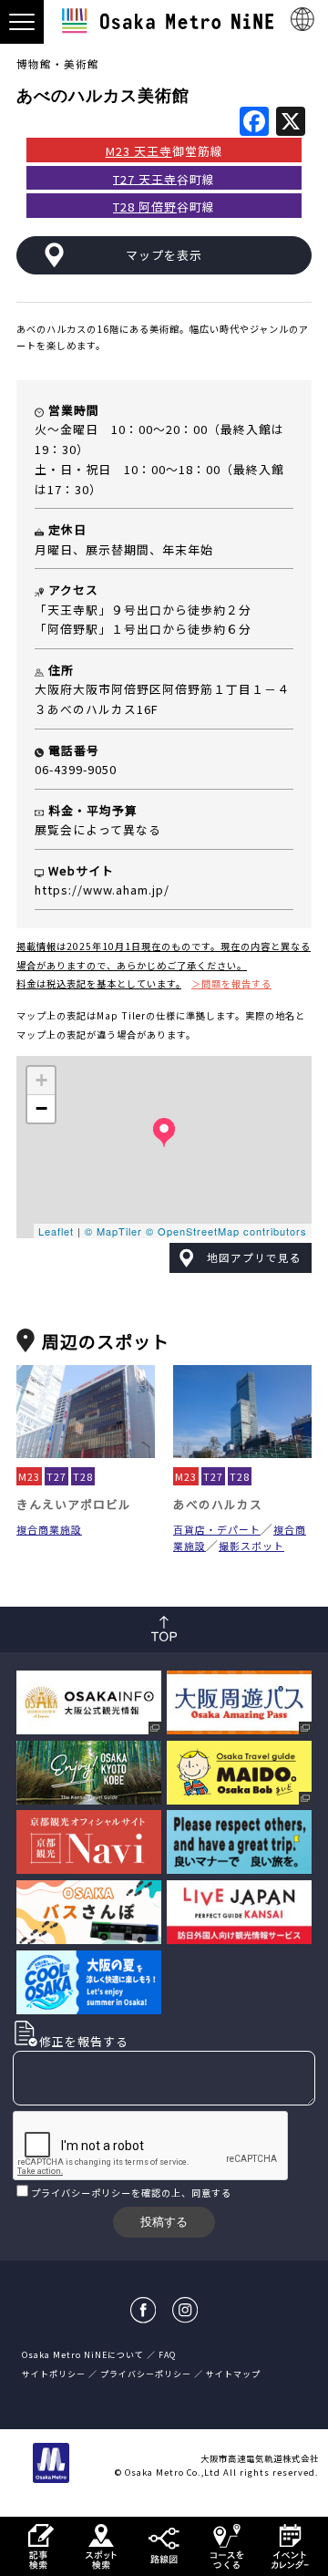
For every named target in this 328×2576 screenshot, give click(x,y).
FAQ (167, 2355)
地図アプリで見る (254, 1257)
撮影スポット (251, 1546)
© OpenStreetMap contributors (226, 1231)
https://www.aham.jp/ (102, 890)
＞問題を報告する (231, 983)
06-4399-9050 (76, 769)
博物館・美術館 (58, 64)
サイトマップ (233, 2374)
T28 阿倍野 (145, 207)
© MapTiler (113, 1231)
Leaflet (56, 1231)
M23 (29, 1476)
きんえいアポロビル (74, 1504)
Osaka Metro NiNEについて (83, 2355)
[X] (291, 122)
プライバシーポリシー (81, 2193)
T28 (83, 1476)
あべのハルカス (218, 1504)
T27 (56, 1476)
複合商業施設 (49, 1529)
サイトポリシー (54, 2374)
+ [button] (42, 1080)
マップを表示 (164, 255)
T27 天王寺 (145, 178)
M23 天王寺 (139, 151)
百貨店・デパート (217, 1529)
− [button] (42, 1108)
